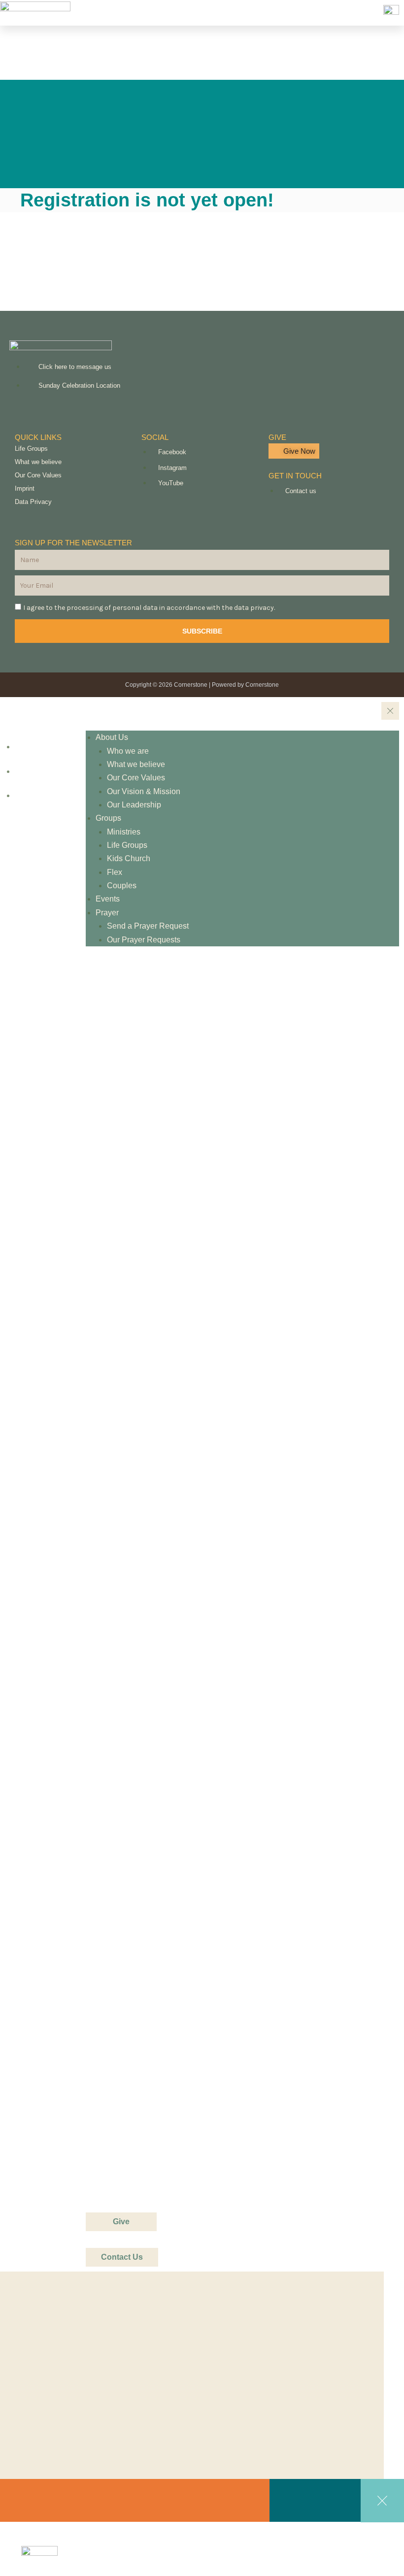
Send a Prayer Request (148, 926)
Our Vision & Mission (144, 791)
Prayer (107, 913)
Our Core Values (38, 475)
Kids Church (129, 858)
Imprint (25, 488)
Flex (115, 872)
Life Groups (31, 449)
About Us (112, 737)
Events (108, 899)
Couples (122, 886)
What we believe (38, 462)
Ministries (124, 832)
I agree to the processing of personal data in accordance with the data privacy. (149, 608)
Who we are (128, 751)
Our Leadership (134, 805)
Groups (108, 818)
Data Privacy (33, 502)
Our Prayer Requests (144, 940)
